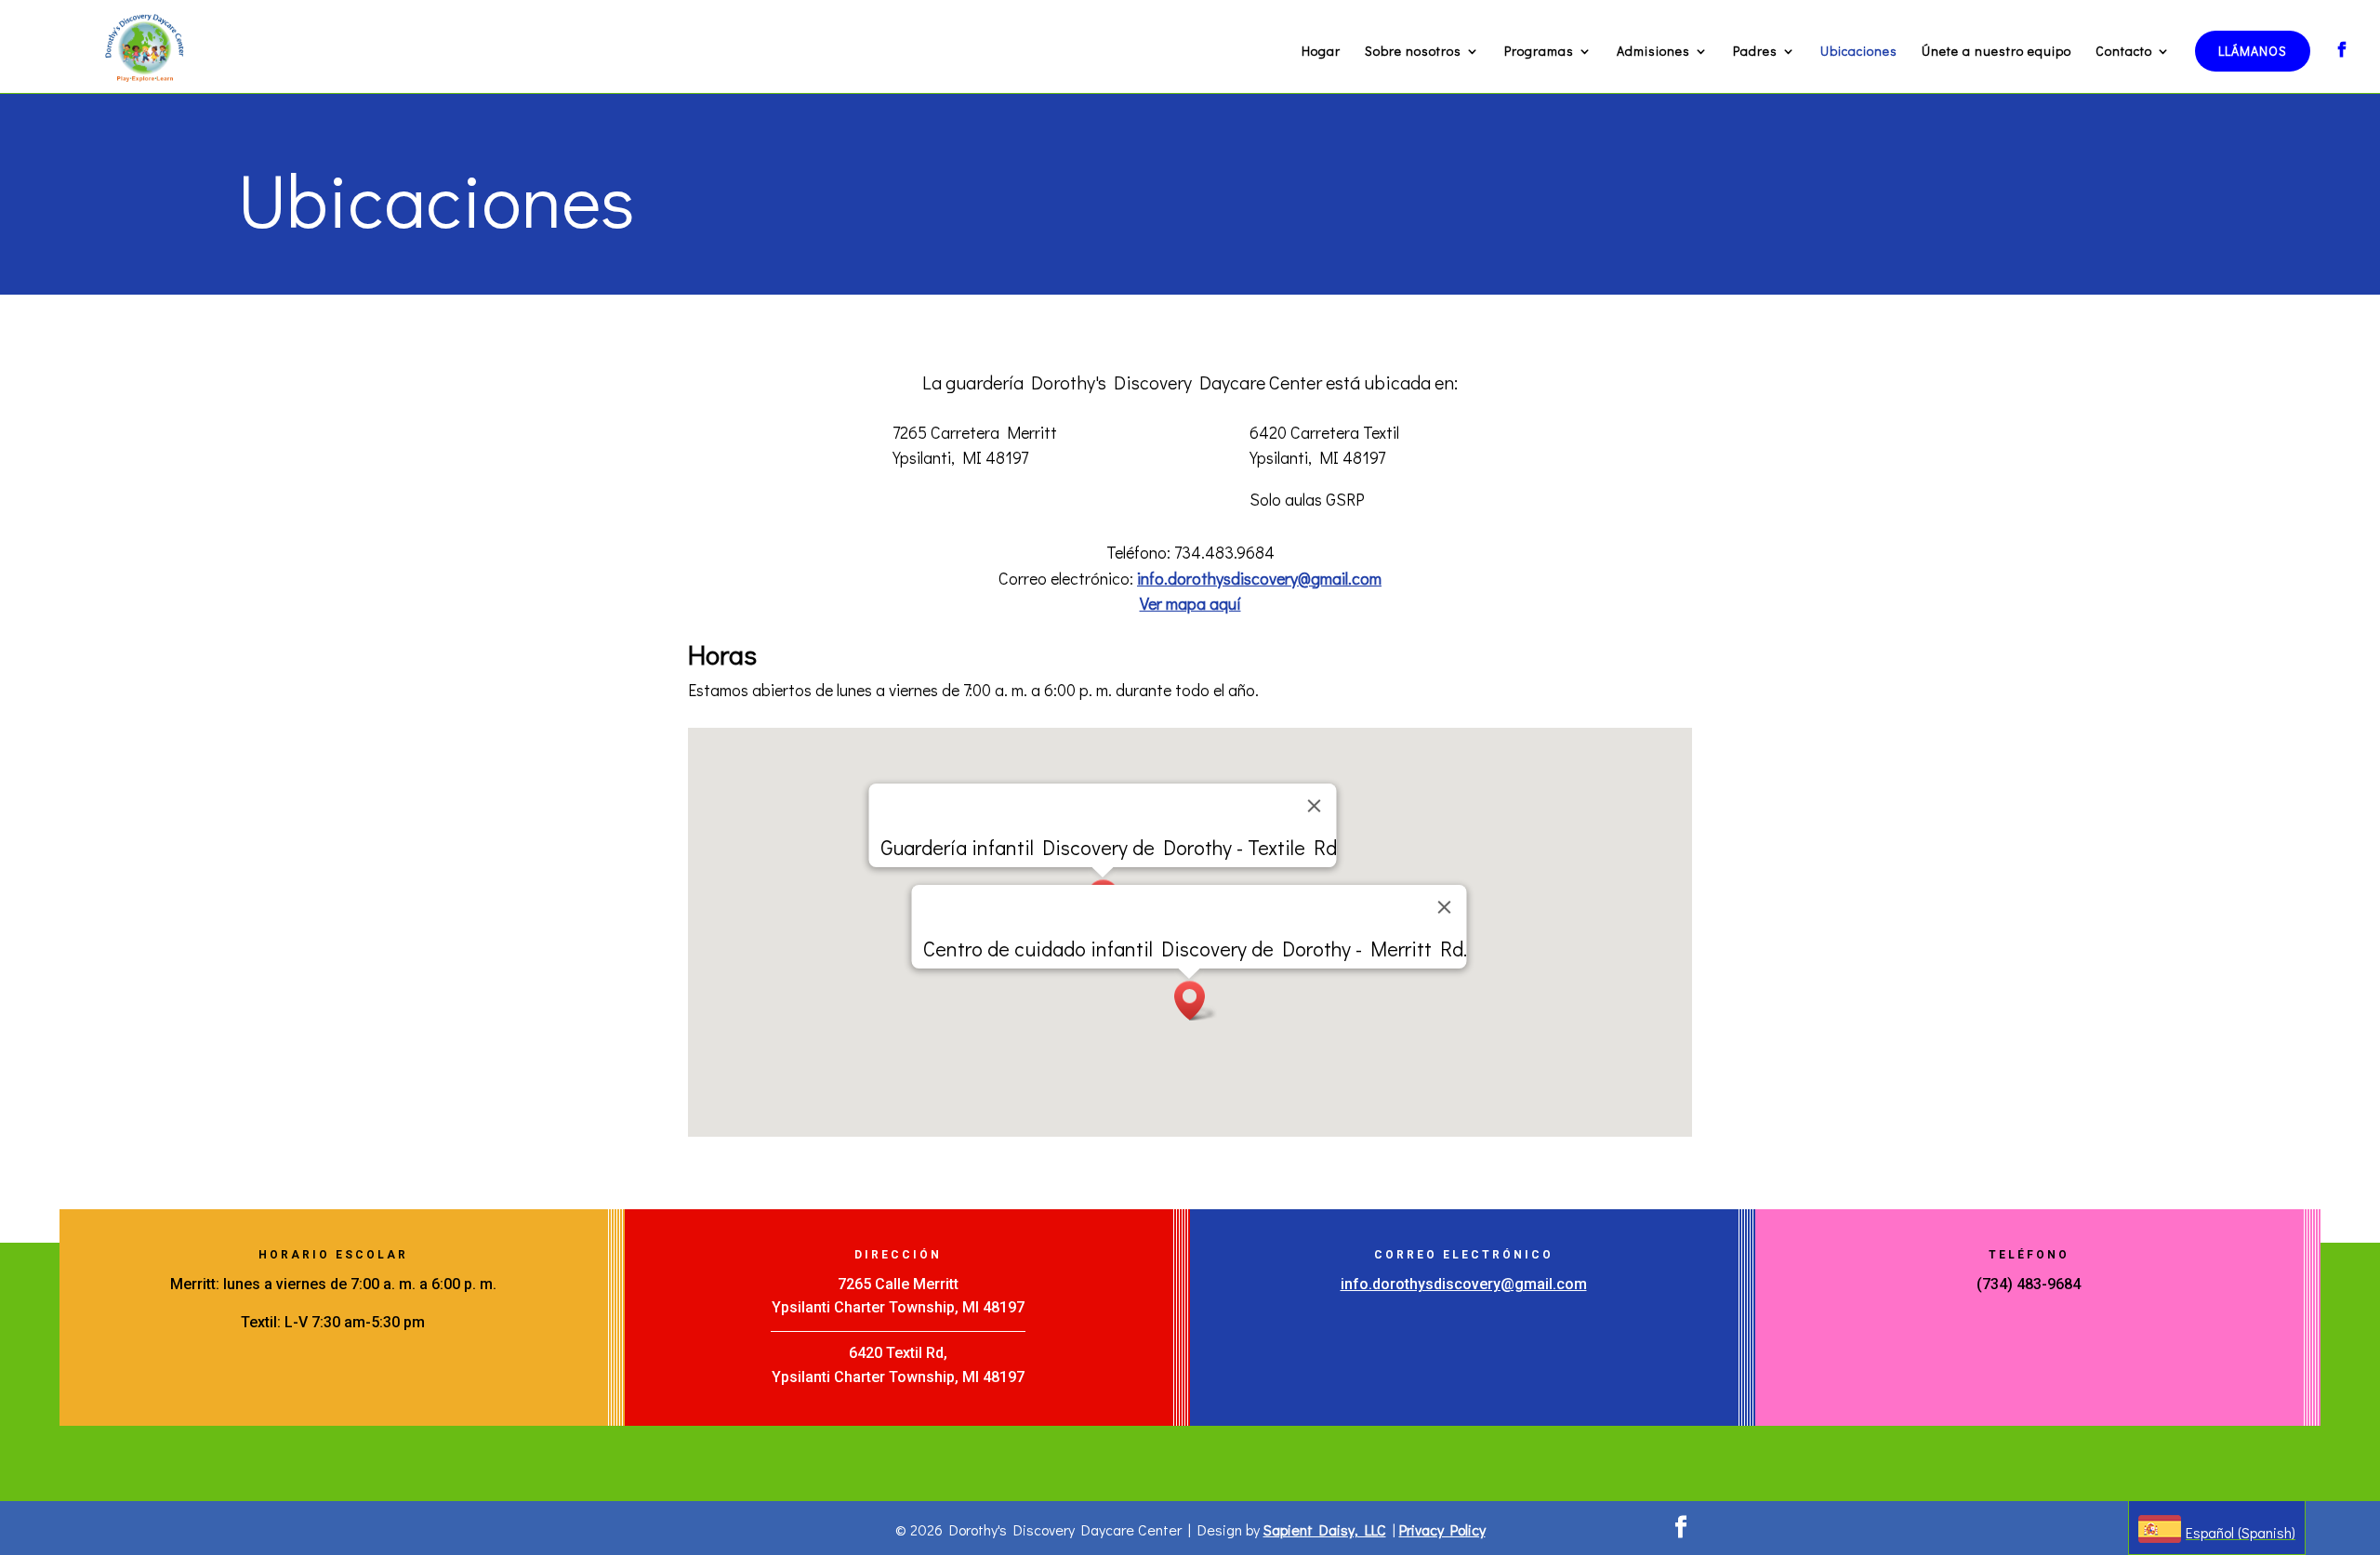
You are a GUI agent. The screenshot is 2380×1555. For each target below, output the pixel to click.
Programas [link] (1539, 52)
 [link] (2342, 49)
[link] (145, 44)
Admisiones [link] (1653, 52)
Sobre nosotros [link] (1413, 52)
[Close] (1315, 806)
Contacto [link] (2124, 52)
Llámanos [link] (2253, 51)
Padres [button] (1755, 52)
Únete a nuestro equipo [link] (1997, 52)
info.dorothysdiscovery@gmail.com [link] (1259, 578)
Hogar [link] (1321, 52)
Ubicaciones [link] (1859, 52)
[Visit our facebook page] (1681, 1528)
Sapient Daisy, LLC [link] (1325, 1529)
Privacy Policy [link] (1442, 1529)
